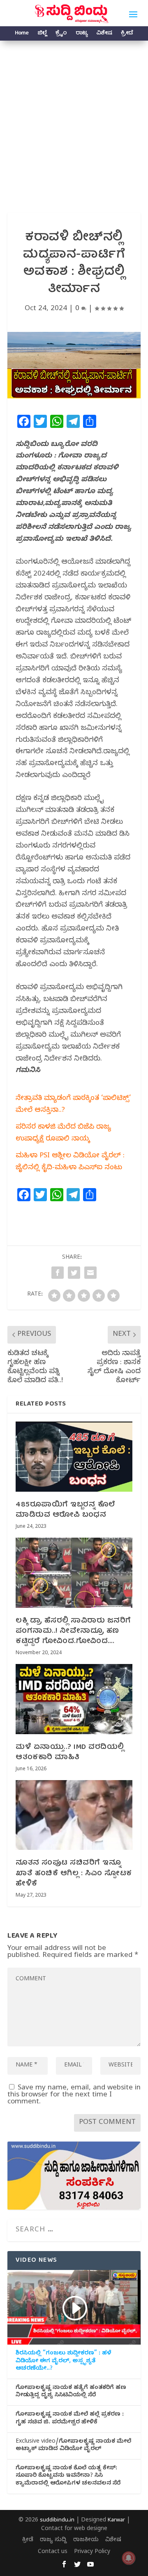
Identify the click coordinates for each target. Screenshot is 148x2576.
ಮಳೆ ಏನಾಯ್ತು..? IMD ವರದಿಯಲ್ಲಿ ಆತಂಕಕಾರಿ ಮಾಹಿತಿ (70, 1753)
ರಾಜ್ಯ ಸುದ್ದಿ (53, 2541)
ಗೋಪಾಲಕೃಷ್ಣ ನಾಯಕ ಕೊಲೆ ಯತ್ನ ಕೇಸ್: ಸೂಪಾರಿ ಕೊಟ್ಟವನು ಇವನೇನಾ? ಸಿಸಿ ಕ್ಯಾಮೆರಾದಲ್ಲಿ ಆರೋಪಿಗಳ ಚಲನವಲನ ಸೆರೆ (68, 2476)
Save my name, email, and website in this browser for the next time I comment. (74, 2095)
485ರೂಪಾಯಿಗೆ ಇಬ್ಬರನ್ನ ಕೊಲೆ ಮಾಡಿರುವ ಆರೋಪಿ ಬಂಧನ (66, 1510)
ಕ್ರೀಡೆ (127, 34)
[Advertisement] (74, 119)
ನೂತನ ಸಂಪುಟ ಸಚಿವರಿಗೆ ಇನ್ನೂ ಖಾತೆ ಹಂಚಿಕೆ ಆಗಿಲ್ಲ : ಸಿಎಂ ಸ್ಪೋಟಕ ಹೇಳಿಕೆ (74, 1873)
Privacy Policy (92, 2552)
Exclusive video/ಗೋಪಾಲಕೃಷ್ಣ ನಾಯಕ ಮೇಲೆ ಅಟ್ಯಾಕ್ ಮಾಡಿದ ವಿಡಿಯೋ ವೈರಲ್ (73, 2446)
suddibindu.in (57, 2521)
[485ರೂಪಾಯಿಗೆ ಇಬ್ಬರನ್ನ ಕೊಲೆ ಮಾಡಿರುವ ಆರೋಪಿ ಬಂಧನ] (74, 1456)
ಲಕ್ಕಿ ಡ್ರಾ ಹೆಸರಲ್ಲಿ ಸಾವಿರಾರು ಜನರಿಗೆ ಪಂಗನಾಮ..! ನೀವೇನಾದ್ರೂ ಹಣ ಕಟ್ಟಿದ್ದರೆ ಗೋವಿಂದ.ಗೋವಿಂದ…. (73, 1631)
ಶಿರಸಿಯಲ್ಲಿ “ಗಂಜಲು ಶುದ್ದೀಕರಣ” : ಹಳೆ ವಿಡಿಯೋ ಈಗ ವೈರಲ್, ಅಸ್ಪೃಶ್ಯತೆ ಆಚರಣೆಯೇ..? (64, 2361)
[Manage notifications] (129, 2558)
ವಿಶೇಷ (104, 34)
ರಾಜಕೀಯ (86, 2541)
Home (22, 34)
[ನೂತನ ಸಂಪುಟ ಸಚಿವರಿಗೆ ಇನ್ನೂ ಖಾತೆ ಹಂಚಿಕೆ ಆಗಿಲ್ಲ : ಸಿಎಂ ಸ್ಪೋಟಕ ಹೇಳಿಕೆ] (74, 1815)
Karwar (116, 2521)
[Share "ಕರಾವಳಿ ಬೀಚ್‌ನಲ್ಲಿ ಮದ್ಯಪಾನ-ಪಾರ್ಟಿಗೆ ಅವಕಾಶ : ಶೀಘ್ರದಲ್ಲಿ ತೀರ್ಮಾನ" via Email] (90, 1273)
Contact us (53, 2552)
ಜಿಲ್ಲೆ (42, 34)
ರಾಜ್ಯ (81, 34)
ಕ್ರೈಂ (61, 34)
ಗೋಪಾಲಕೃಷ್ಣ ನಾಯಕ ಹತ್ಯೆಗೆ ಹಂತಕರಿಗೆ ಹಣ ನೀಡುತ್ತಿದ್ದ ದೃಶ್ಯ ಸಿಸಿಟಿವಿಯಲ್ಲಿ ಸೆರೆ (71, 2392)
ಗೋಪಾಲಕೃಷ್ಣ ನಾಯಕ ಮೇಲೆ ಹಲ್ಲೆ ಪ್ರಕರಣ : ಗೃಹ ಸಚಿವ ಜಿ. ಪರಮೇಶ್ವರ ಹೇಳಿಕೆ (70, 2419)
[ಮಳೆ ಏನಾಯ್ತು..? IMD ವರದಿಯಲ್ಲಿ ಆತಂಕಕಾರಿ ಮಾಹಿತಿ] (74, 1699)
